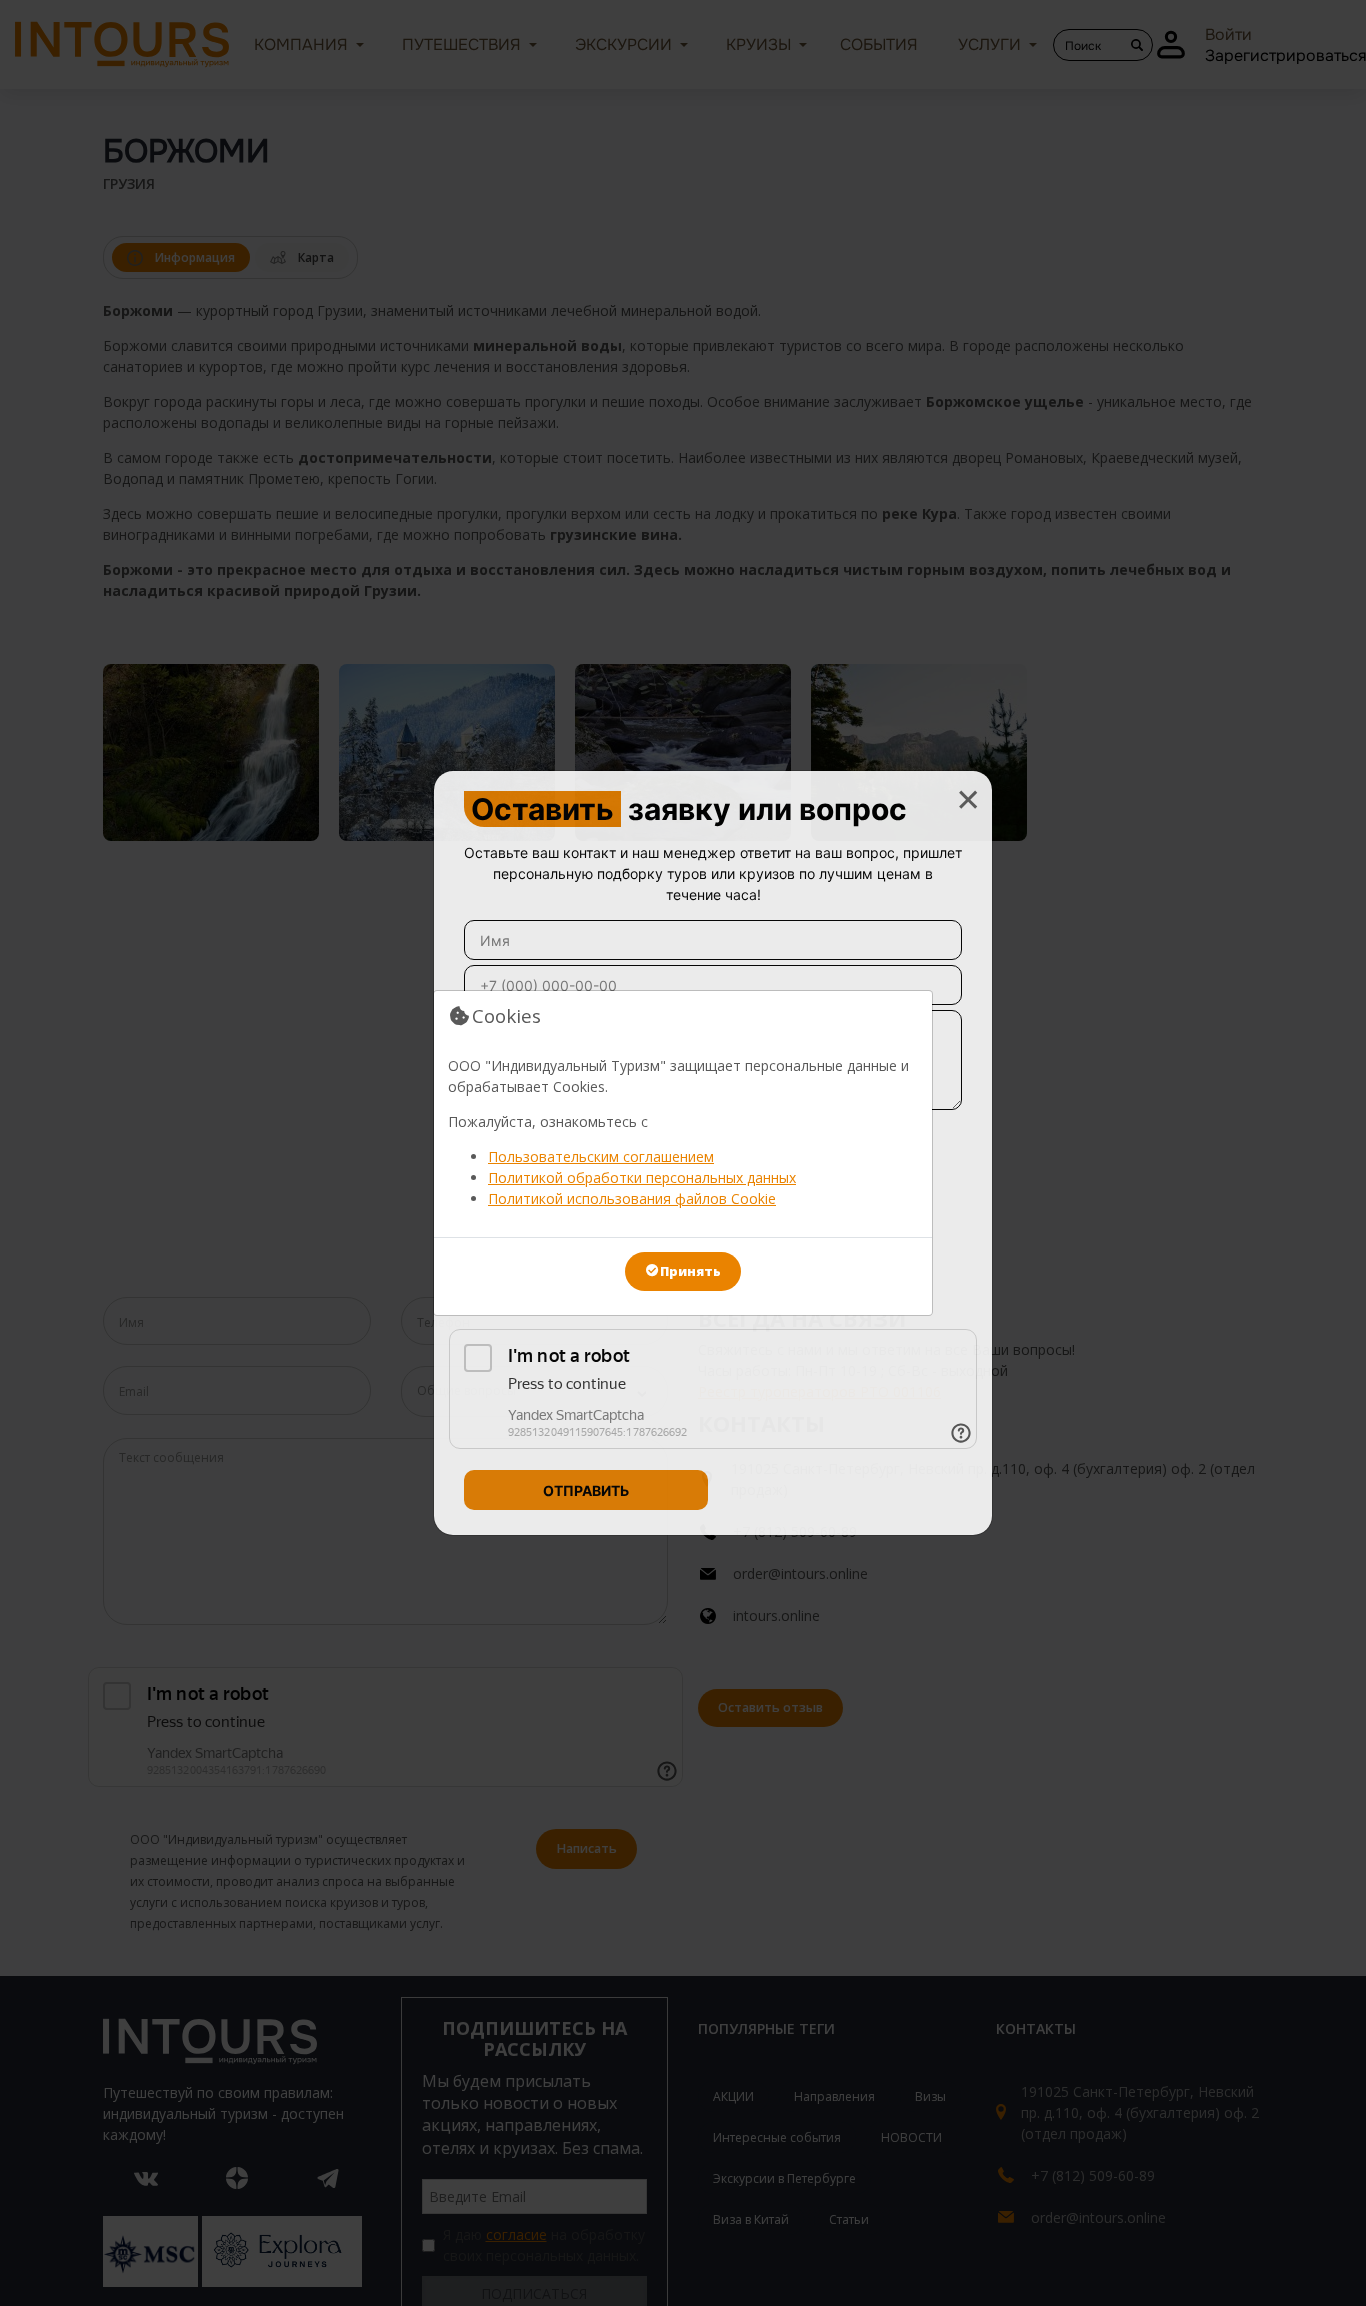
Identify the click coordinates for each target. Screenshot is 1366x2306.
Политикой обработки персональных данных (642, 1177)
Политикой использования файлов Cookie (632, 1198)
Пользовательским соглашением (601, 1156)
